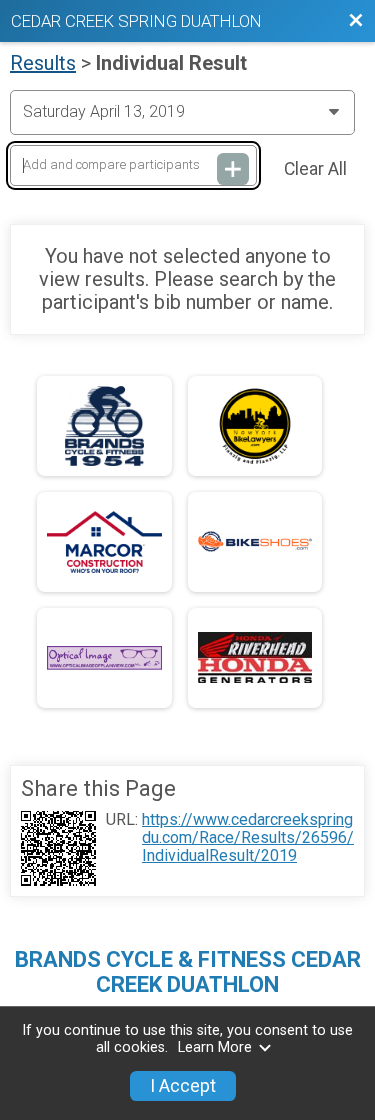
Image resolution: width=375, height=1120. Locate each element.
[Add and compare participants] (233, 169)
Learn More (215, 1047)
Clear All (315, 169)
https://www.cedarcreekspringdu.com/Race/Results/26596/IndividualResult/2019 (248, 838)
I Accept (183, 1086)
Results (43, 63)
